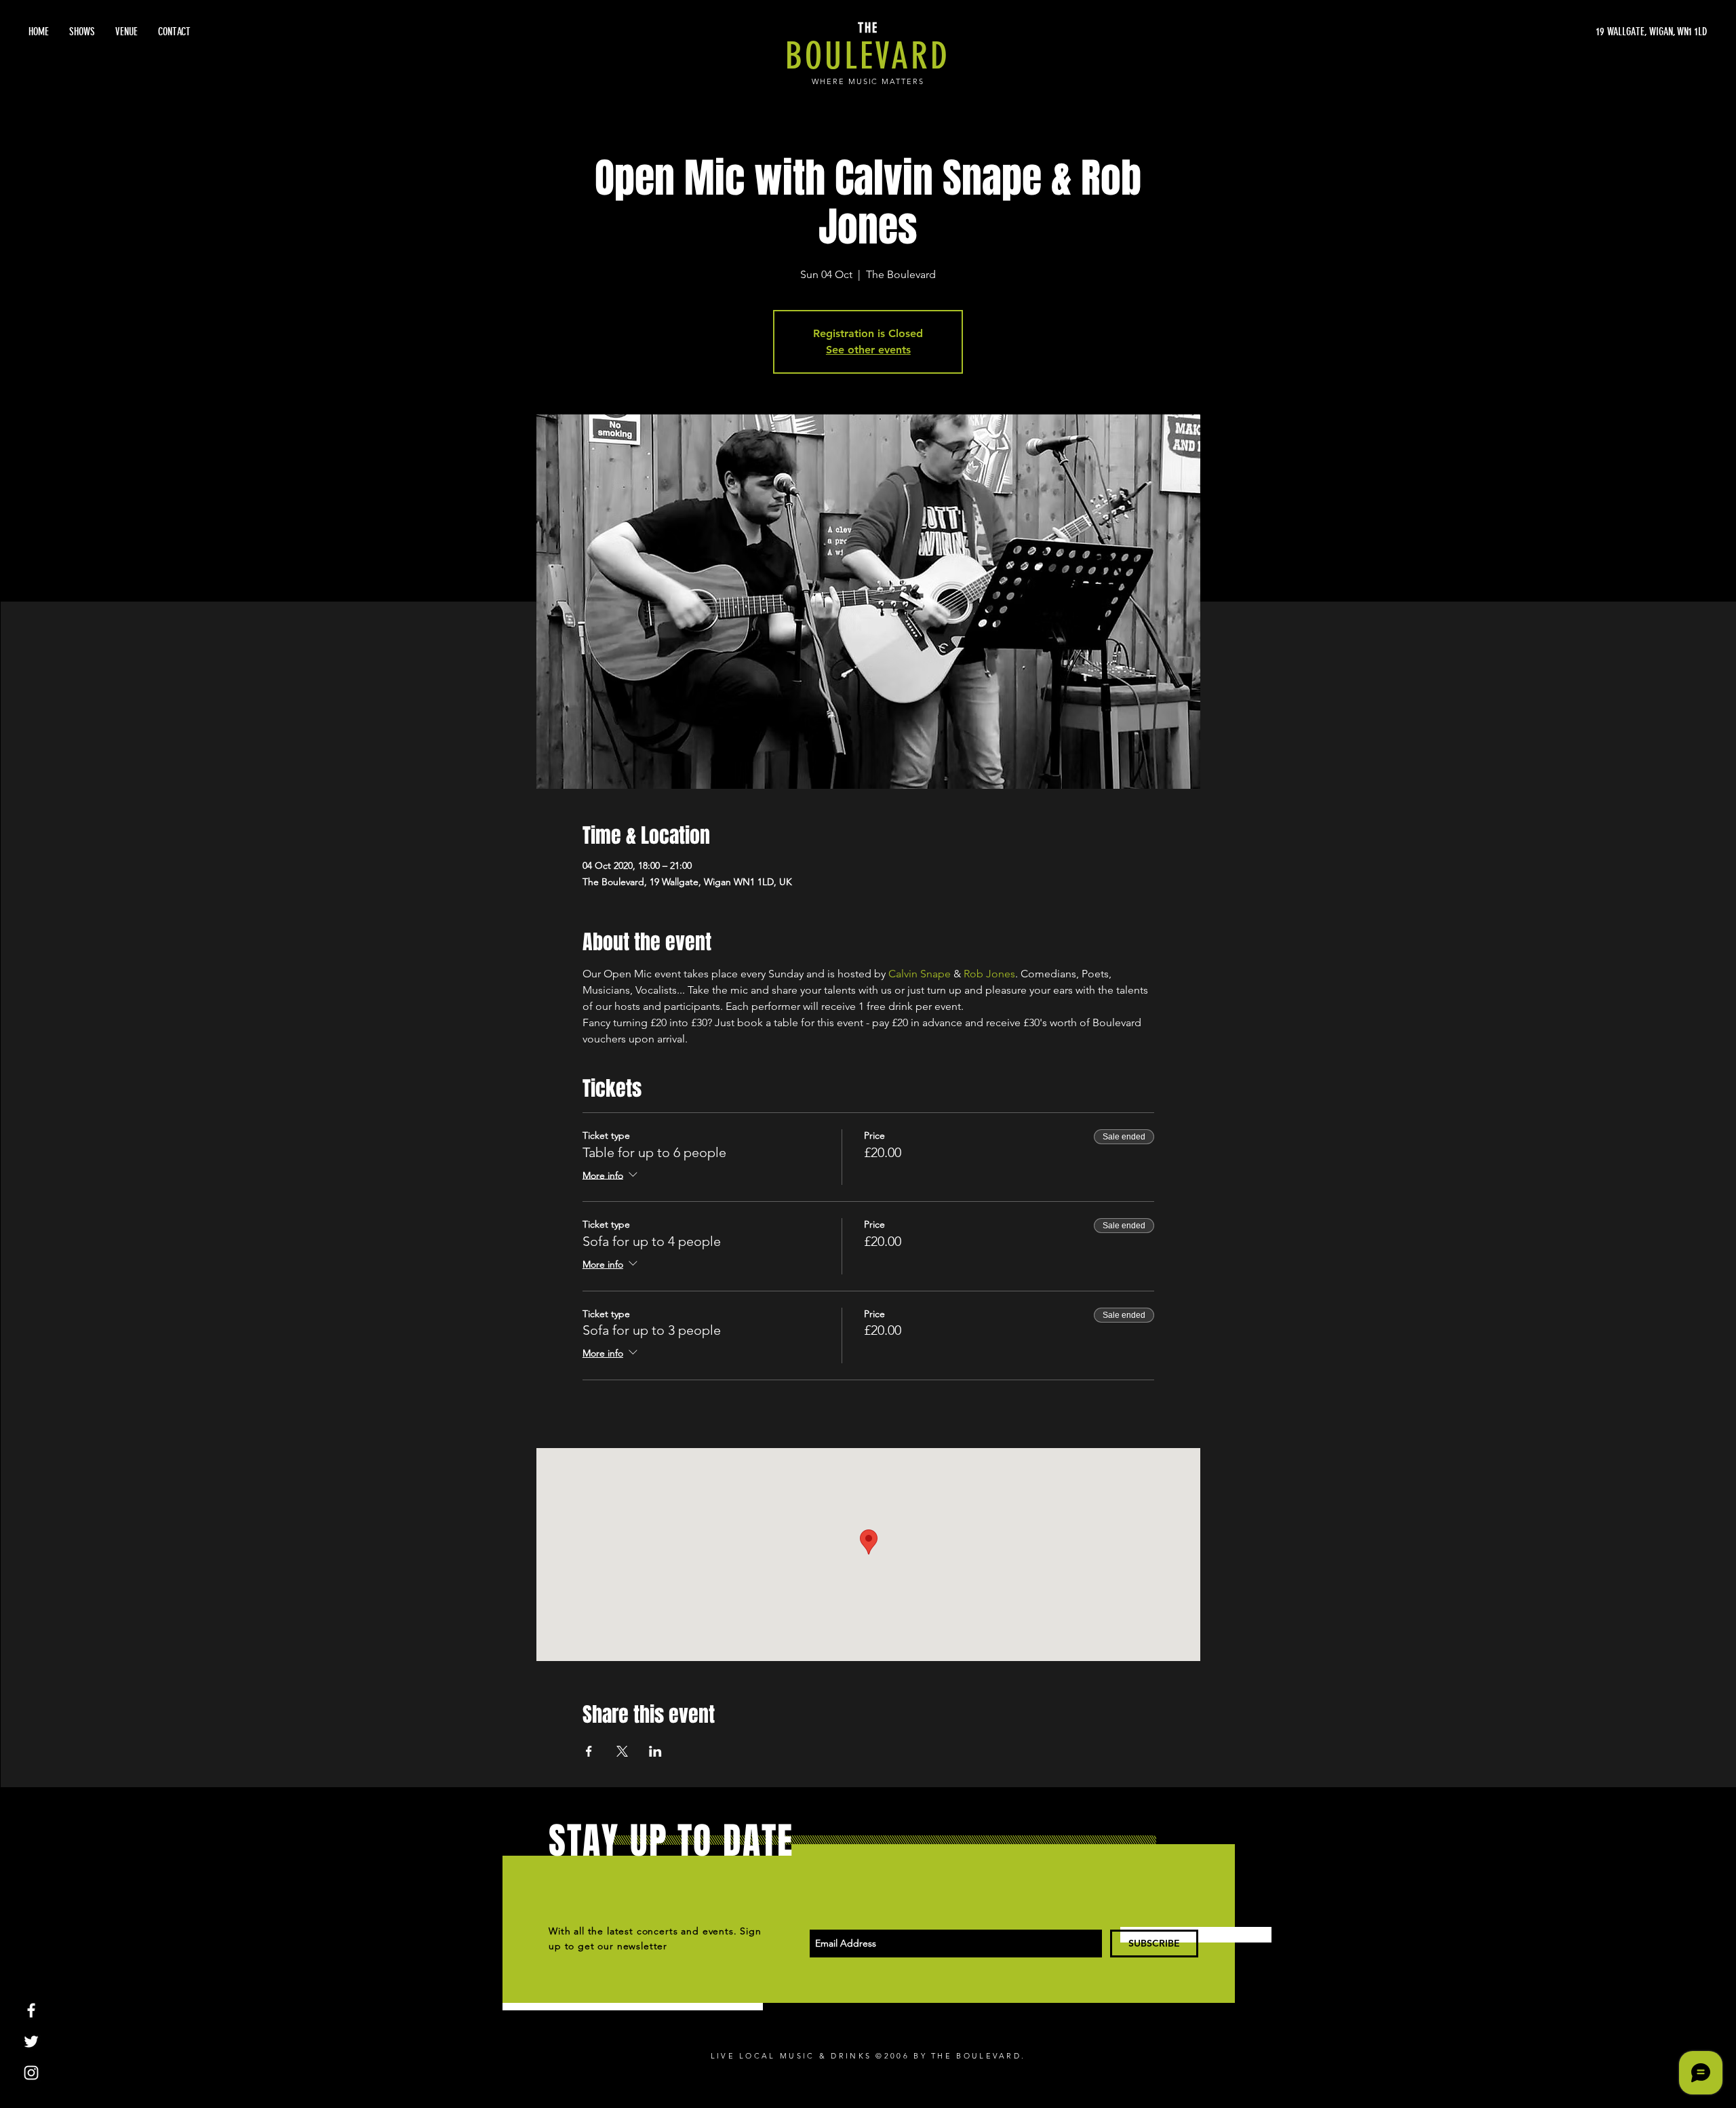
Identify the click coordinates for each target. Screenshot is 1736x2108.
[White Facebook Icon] (31, 2010)
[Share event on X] (622, 1751)
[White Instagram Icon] (31, 2073)
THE (868, 28)
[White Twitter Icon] (31, 2042)
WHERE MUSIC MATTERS (868, 81)
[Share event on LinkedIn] (655, 1751)
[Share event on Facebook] (589, 1751)
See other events (868, 350)
